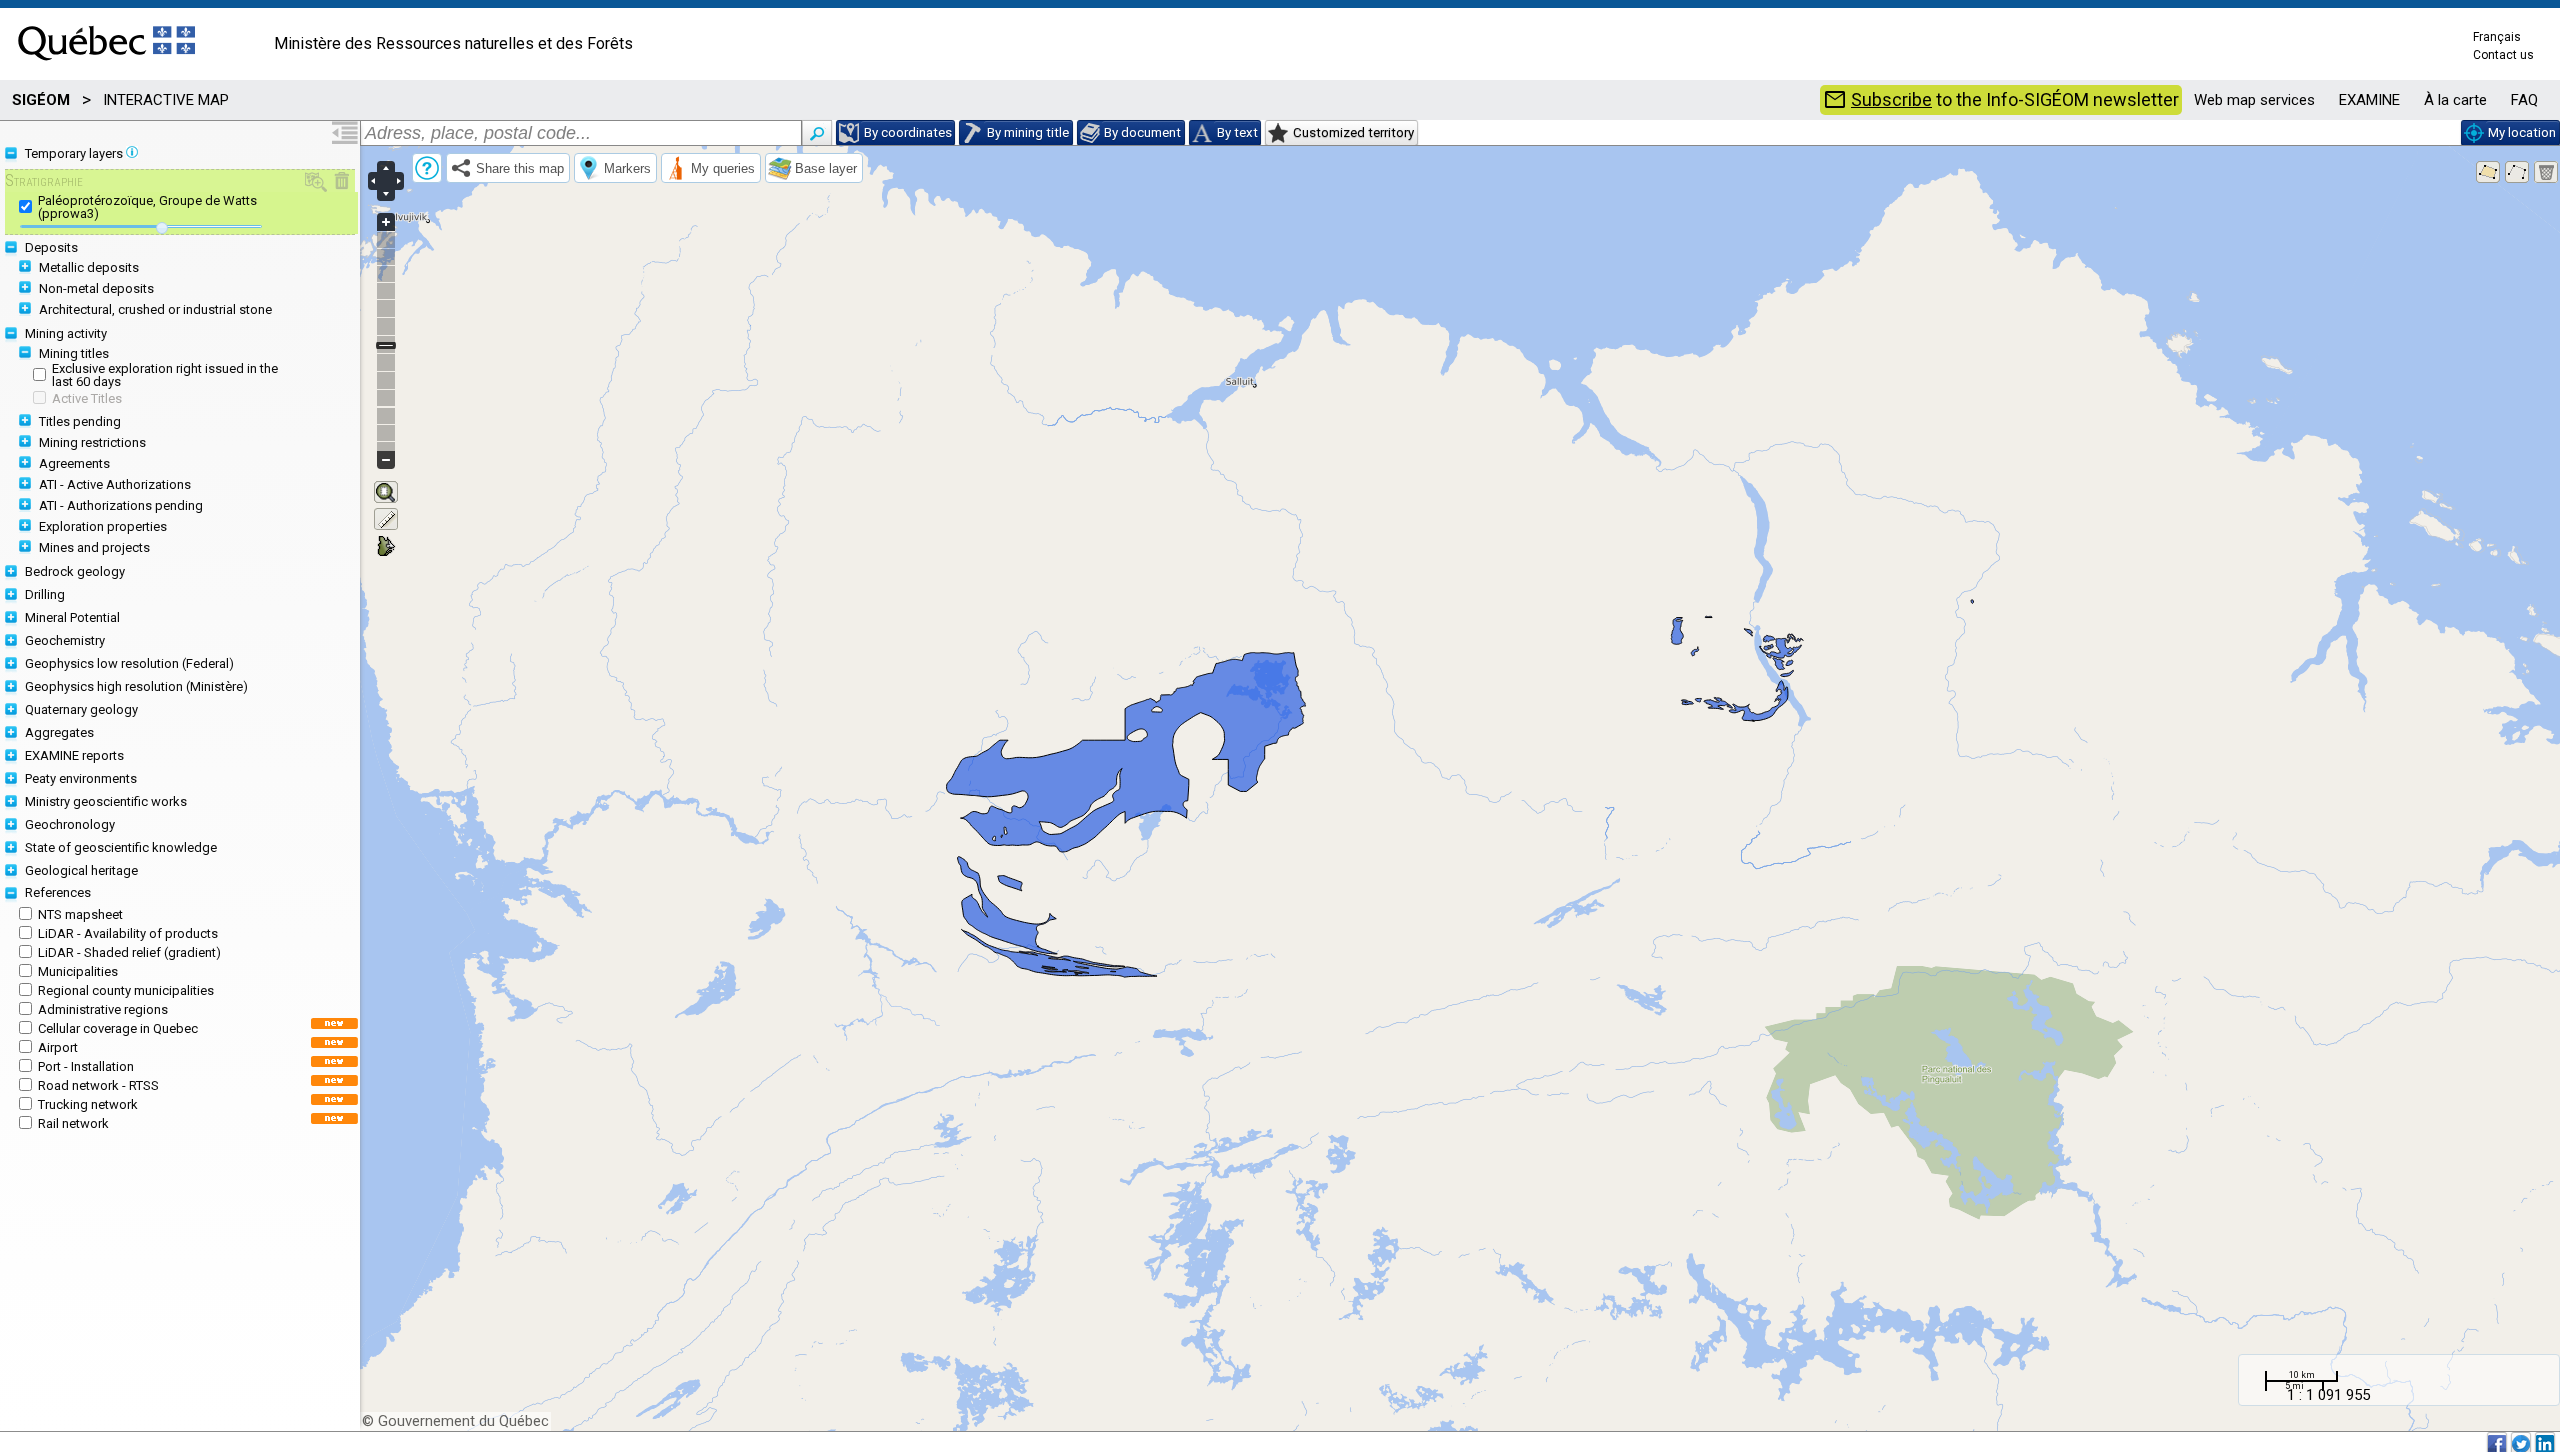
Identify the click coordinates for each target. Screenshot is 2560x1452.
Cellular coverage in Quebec (118, 1028)
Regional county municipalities (126, 990)
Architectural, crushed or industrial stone (155, 309)
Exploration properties (103, 526)
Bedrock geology (75, 571)
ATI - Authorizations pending (121, 505)
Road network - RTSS (98, 1085)
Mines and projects (94, 547)
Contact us (2503, 55)
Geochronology (70, 824)
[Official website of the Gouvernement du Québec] (106, 65)
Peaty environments (81, 778)
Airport (58, 1047)
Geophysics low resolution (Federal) (129, 663)
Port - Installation (86, 1066)
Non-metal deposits (96, 288)
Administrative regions (103, 1009)
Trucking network (88, 1104)
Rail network (73, 1123)
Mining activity (66, 333)
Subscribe (1891, 100)
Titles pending (80, 421)
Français (2497, 37)
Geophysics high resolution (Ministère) (136, 686)
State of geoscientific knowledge (121, 847)
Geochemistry (65, 640)
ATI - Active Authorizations (115, 484)
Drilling (45, 594)
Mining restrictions (92, 442)
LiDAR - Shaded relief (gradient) (129, 952)
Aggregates (59, 732)
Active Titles (87, 398)
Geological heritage (81, 870)
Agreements (74, 463)
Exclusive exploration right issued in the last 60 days (165, 375)
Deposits (51, 247)
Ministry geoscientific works (106, 801)
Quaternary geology (81, 709)
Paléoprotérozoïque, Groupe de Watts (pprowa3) (147, 207)
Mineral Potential (72, 617)
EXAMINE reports (74, 755)
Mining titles (74, 353)
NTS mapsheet (80, 914)
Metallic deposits (89, 267)
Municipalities (78, 971)
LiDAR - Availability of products (128, 933)
